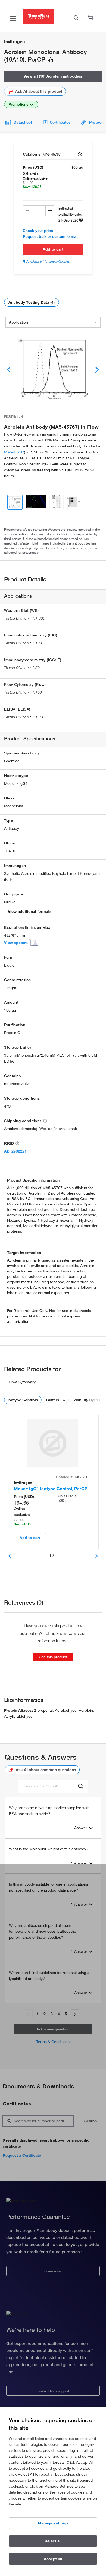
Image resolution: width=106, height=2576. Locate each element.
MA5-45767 (14, 452)
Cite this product (53, 1657)
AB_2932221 (15, 1151)
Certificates (60, 122)
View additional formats (30, 911)
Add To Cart (53, 249)
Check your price (38, 231)
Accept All (53, 2559)
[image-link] (53, 370)
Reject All (53, 2541)
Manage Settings (53, 2523)
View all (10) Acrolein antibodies (53, 76)
